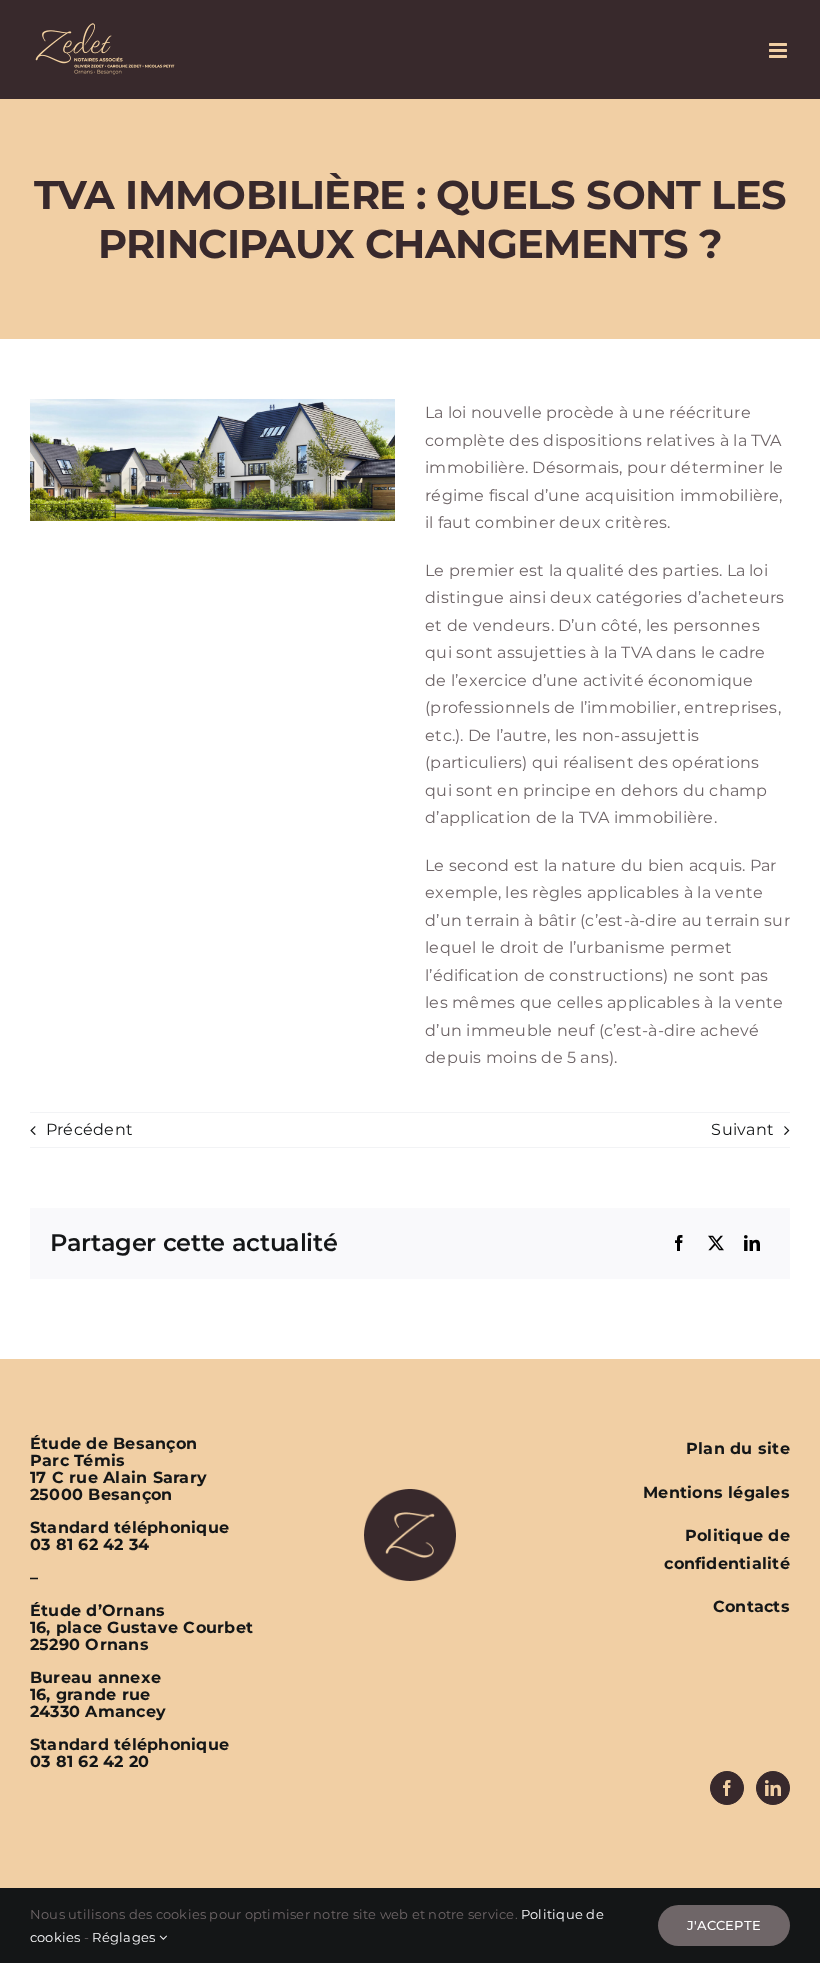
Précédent (89, 1129)
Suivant (742, 1129)
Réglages (125, 1937)
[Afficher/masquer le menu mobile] (779, 50)
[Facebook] (679, 1244)
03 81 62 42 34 (89, 1544)
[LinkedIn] (752, 1244)
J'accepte (724, 1925)
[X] (716, 1244)
